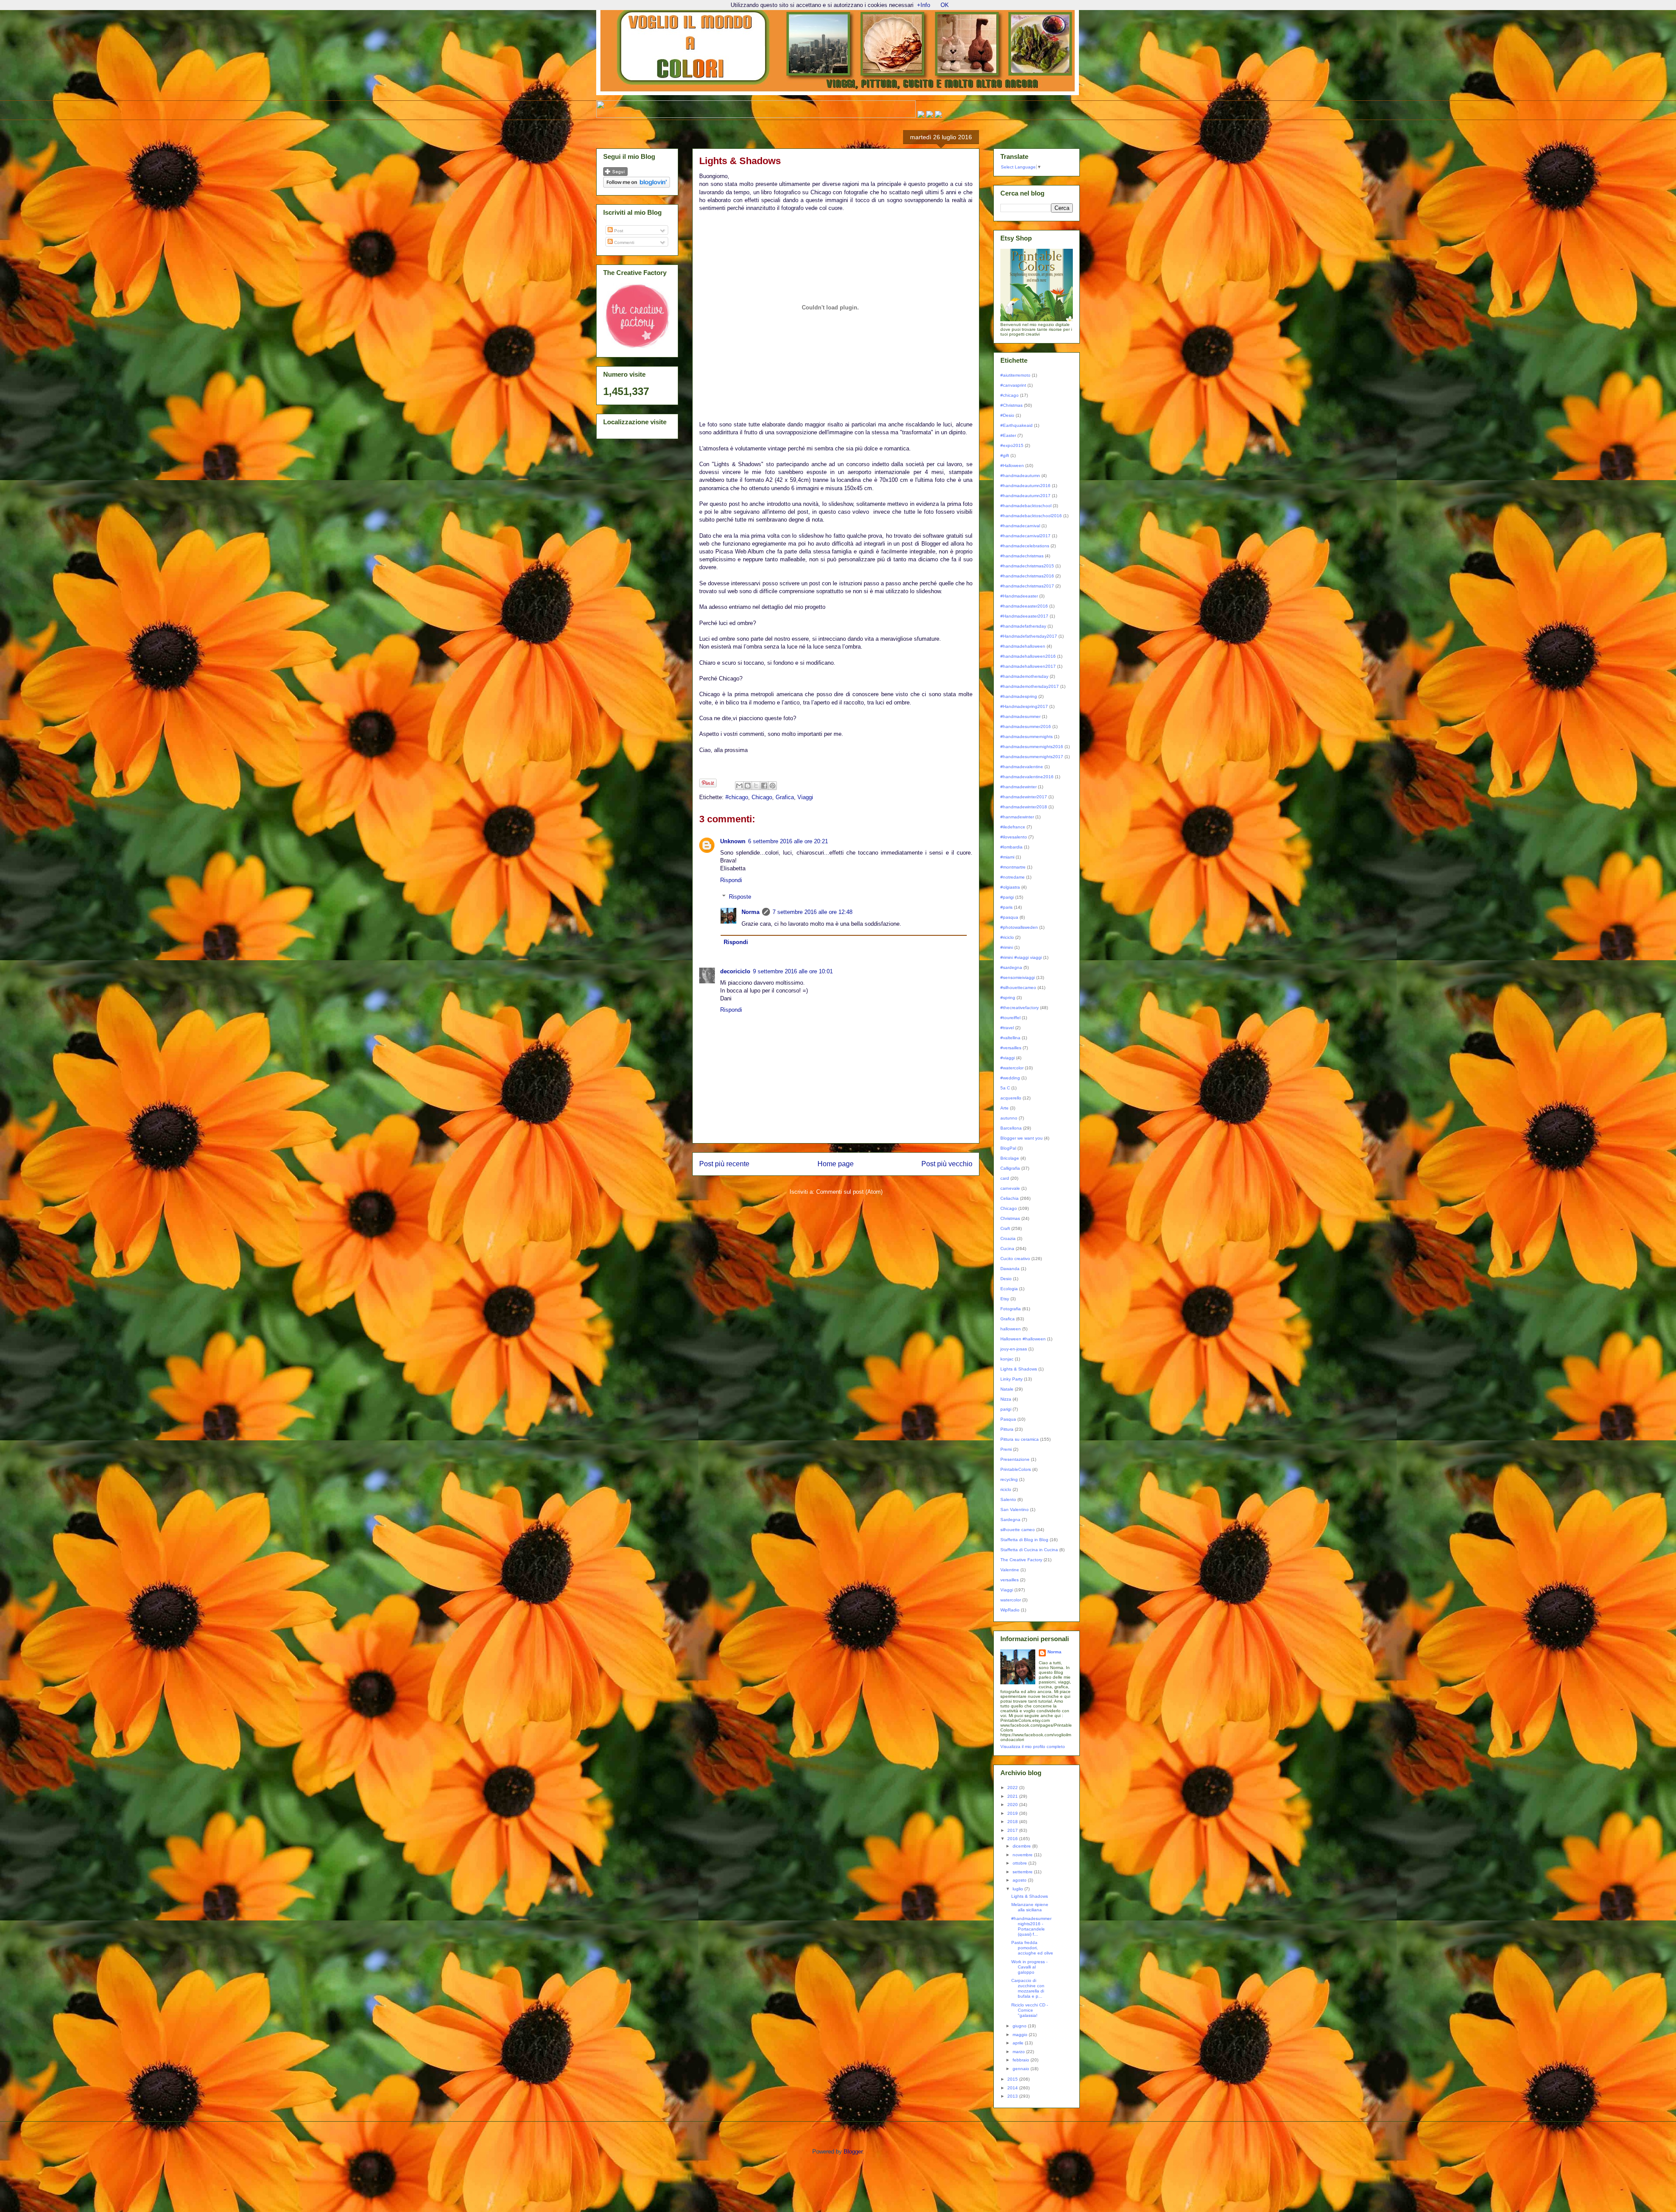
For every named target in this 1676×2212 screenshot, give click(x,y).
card (1005, 1178)
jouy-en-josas (1014, 1349)
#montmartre (1013, 867)
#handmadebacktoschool (1026, 506)
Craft (1005, 1228)
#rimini (1007, 947)
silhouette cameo (1018, 1530)
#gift (1005, 455)
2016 (1013, 1839)
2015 (1013, 2079)
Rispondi (731, 880)
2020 (1013, 1805)
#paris (1006, 907)
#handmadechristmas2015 (1027, 566)
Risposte (740, 897)
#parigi (1007, 897)
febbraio (1022, 2060)
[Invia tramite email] (739, 786)
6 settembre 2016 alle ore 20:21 (788, 841)
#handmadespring (1019, 696)
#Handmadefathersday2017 (1029, 636)
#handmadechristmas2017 (1027, 586)
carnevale (1010, 1188)
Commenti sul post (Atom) (849, 1192)
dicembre (1022, 1846)
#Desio (1007, 415)
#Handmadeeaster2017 (1024, 616)
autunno (1009, 1118)
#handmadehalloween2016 (1028, 656)
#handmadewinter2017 (1024, 797)
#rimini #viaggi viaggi (1021, 957)
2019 (1013, 1813)
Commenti (623, 242)
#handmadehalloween (1023, 646)
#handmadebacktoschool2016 (1031, 516)
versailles (1010, 1580)
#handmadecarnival (1020, 526)
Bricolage (1010, 1158)
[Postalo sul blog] (748, 786)
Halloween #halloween (1023, 1339)
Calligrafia (1010, 1168)
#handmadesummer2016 (1026, 726)
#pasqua (1009, 917)
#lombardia (1011, 847)
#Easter (1008, 435)
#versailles (1011, 1048)
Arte (1005, 1108)
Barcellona (1011, 1128)
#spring (1008, 998)
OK (945, 5)
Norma (750, 912)
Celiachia (1010, 1198)
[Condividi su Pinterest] (773, 786)
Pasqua (1008, 1419)
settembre (1023, 1872)
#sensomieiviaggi (1018, 977)
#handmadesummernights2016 (1032, 747)
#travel (1007, 1028)
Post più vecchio (947, 1164)
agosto (1020, 1880)
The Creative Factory (1021, 1560)
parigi (1006, 1409)
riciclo (1006, 1489)
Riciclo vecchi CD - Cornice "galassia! (1030, 2010)
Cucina (1007, 1249)
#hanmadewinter (1017, 817)
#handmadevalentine (1022, 767)
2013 (1013, 2096)
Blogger (853, 2152)
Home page (836, 1164)
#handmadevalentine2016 (1027, 777)
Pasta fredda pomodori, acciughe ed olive (1032, 1948)
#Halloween (1012, 465)
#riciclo (1007, 937)
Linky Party (1011, 1379)
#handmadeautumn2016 (1025, 486)
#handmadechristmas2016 (1027, 576)
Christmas (1010, 1218)
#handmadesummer (1020, 716)
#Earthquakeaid (1017, 425)
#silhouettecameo (1018, 987)
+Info (924, 5)
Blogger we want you (1022, 1138)
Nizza (1006, 1399)
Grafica (785, 797)
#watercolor (1012, 1068)
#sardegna (1011, 967)
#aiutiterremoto (1015, 375)
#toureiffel (1010, 1018)
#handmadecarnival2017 (1025, 536)
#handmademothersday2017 (1030, 686)
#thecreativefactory (1020, 1008)
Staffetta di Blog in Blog (1024, 1540)
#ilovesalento (1014, 837)
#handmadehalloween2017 (1028, 666)
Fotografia (1011, 1309)
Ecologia (1009, 1289)
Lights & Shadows (1019, 1369)
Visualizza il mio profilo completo (1033, 1747)
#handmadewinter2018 (1024, 807)
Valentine (1010, 1570)
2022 (1013, 1788)
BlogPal (1008, 1148)
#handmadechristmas (1022, 556)
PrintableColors (1016, 1469)
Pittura (1007, 1429)
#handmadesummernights (1027, 737)
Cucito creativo (1015, 1259)
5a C (1005, 1088)
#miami (1007, 857)
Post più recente (724, 1164)
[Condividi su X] (756, 786)
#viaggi (1008, 1058)
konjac (1007, 1359)
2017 (1013, 1830)
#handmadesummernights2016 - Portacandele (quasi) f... (1031, 1926)
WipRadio (1010, 1610)
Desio (1006, 1279)
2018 (1013, 1822)
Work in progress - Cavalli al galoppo (1029, 1967)
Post (618, 231)
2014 (1013, 2088)
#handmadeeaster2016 (1024, 606)
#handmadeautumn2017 (1025, 496)
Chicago (762, 797)
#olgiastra (1010, 887)
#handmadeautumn (1020, 476)
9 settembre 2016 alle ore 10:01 (793, 971)
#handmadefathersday (1023, 626)
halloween (1011, 1329)
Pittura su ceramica (1020, 1439)
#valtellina (1010, 1038)
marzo (1019, 2052)
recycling (1009, 1479)
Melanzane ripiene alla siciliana (1030, 1907)
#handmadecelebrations (1025, 546)
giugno (1020, 2026)
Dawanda (1010, 1269)
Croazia (1008, 1238)
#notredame (1013, 877)
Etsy (1005, 1299)
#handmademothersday (1024, 676)
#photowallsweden (1019, 927)
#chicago (737, 797)
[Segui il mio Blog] (615, 174)
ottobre (1020, 1863)
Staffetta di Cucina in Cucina (1029, 1550)
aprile (1019, 2043)
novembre (1023, 1855)
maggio (1021, 2035)
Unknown (733, 841)
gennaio (1022, 2069)
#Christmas (1011, 405)
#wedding (1010, 1078)
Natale (1007, 1389)
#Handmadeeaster (1019, 596)
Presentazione (1015, 1459)
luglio (1018, 1889)
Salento (1008, 1499)
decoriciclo (735, 971)
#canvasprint (1013, 385)
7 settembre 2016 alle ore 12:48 (812, 912)
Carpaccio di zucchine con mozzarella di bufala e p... (1028, 1988)
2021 (1013, 1796)
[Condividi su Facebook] (764, 786)
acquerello (1011, 1098)
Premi (1006, 1449)
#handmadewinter (1018, 787)
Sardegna (1010, 1520)
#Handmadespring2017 (1024, 706)
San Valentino (1015, 1510)
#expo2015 (1012, 445)
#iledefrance (1013, 827)
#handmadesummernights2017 (1032, 757)
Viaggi (805, 797)
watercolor (1011, 1600)
